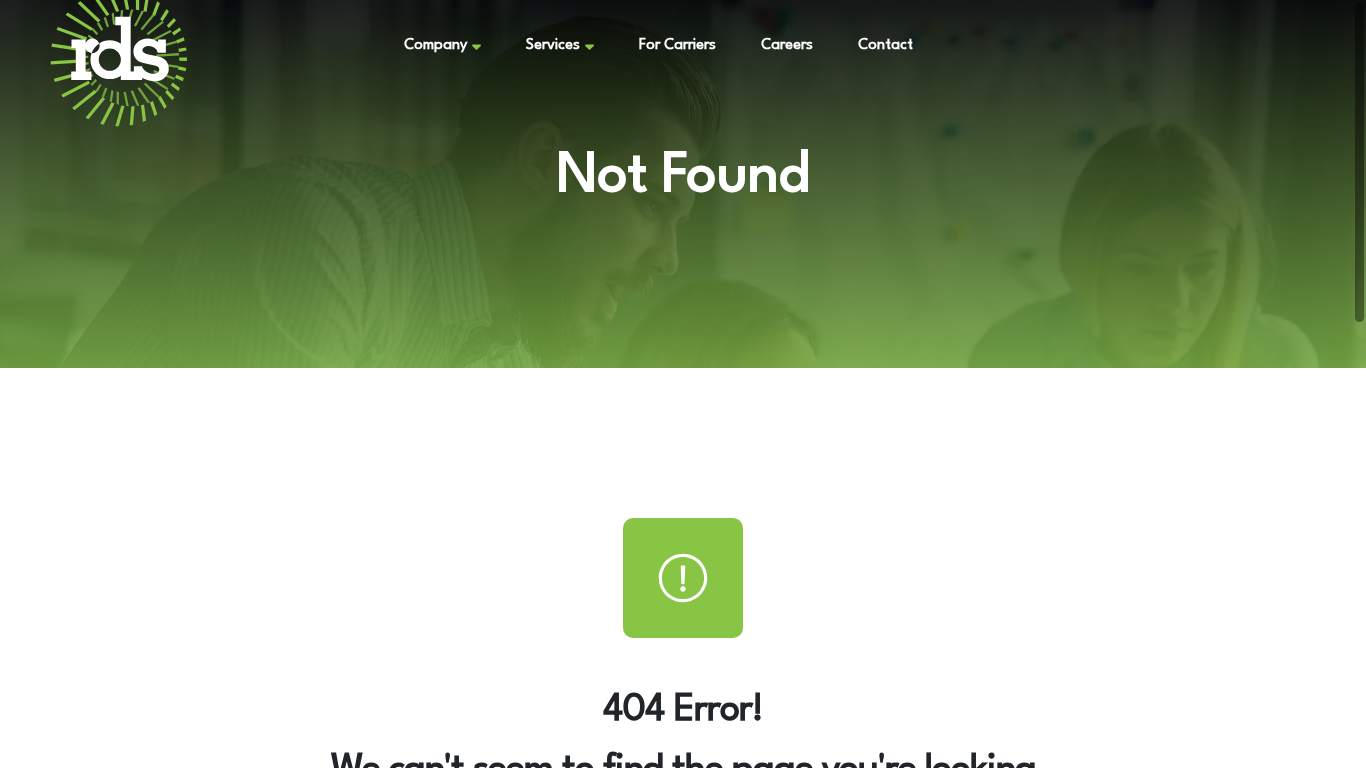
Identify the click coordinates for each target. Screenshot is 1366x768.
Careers (787, 45)
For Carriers (677, 45)
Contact (885, 45)
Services (553, 45)
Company (435, 45)
